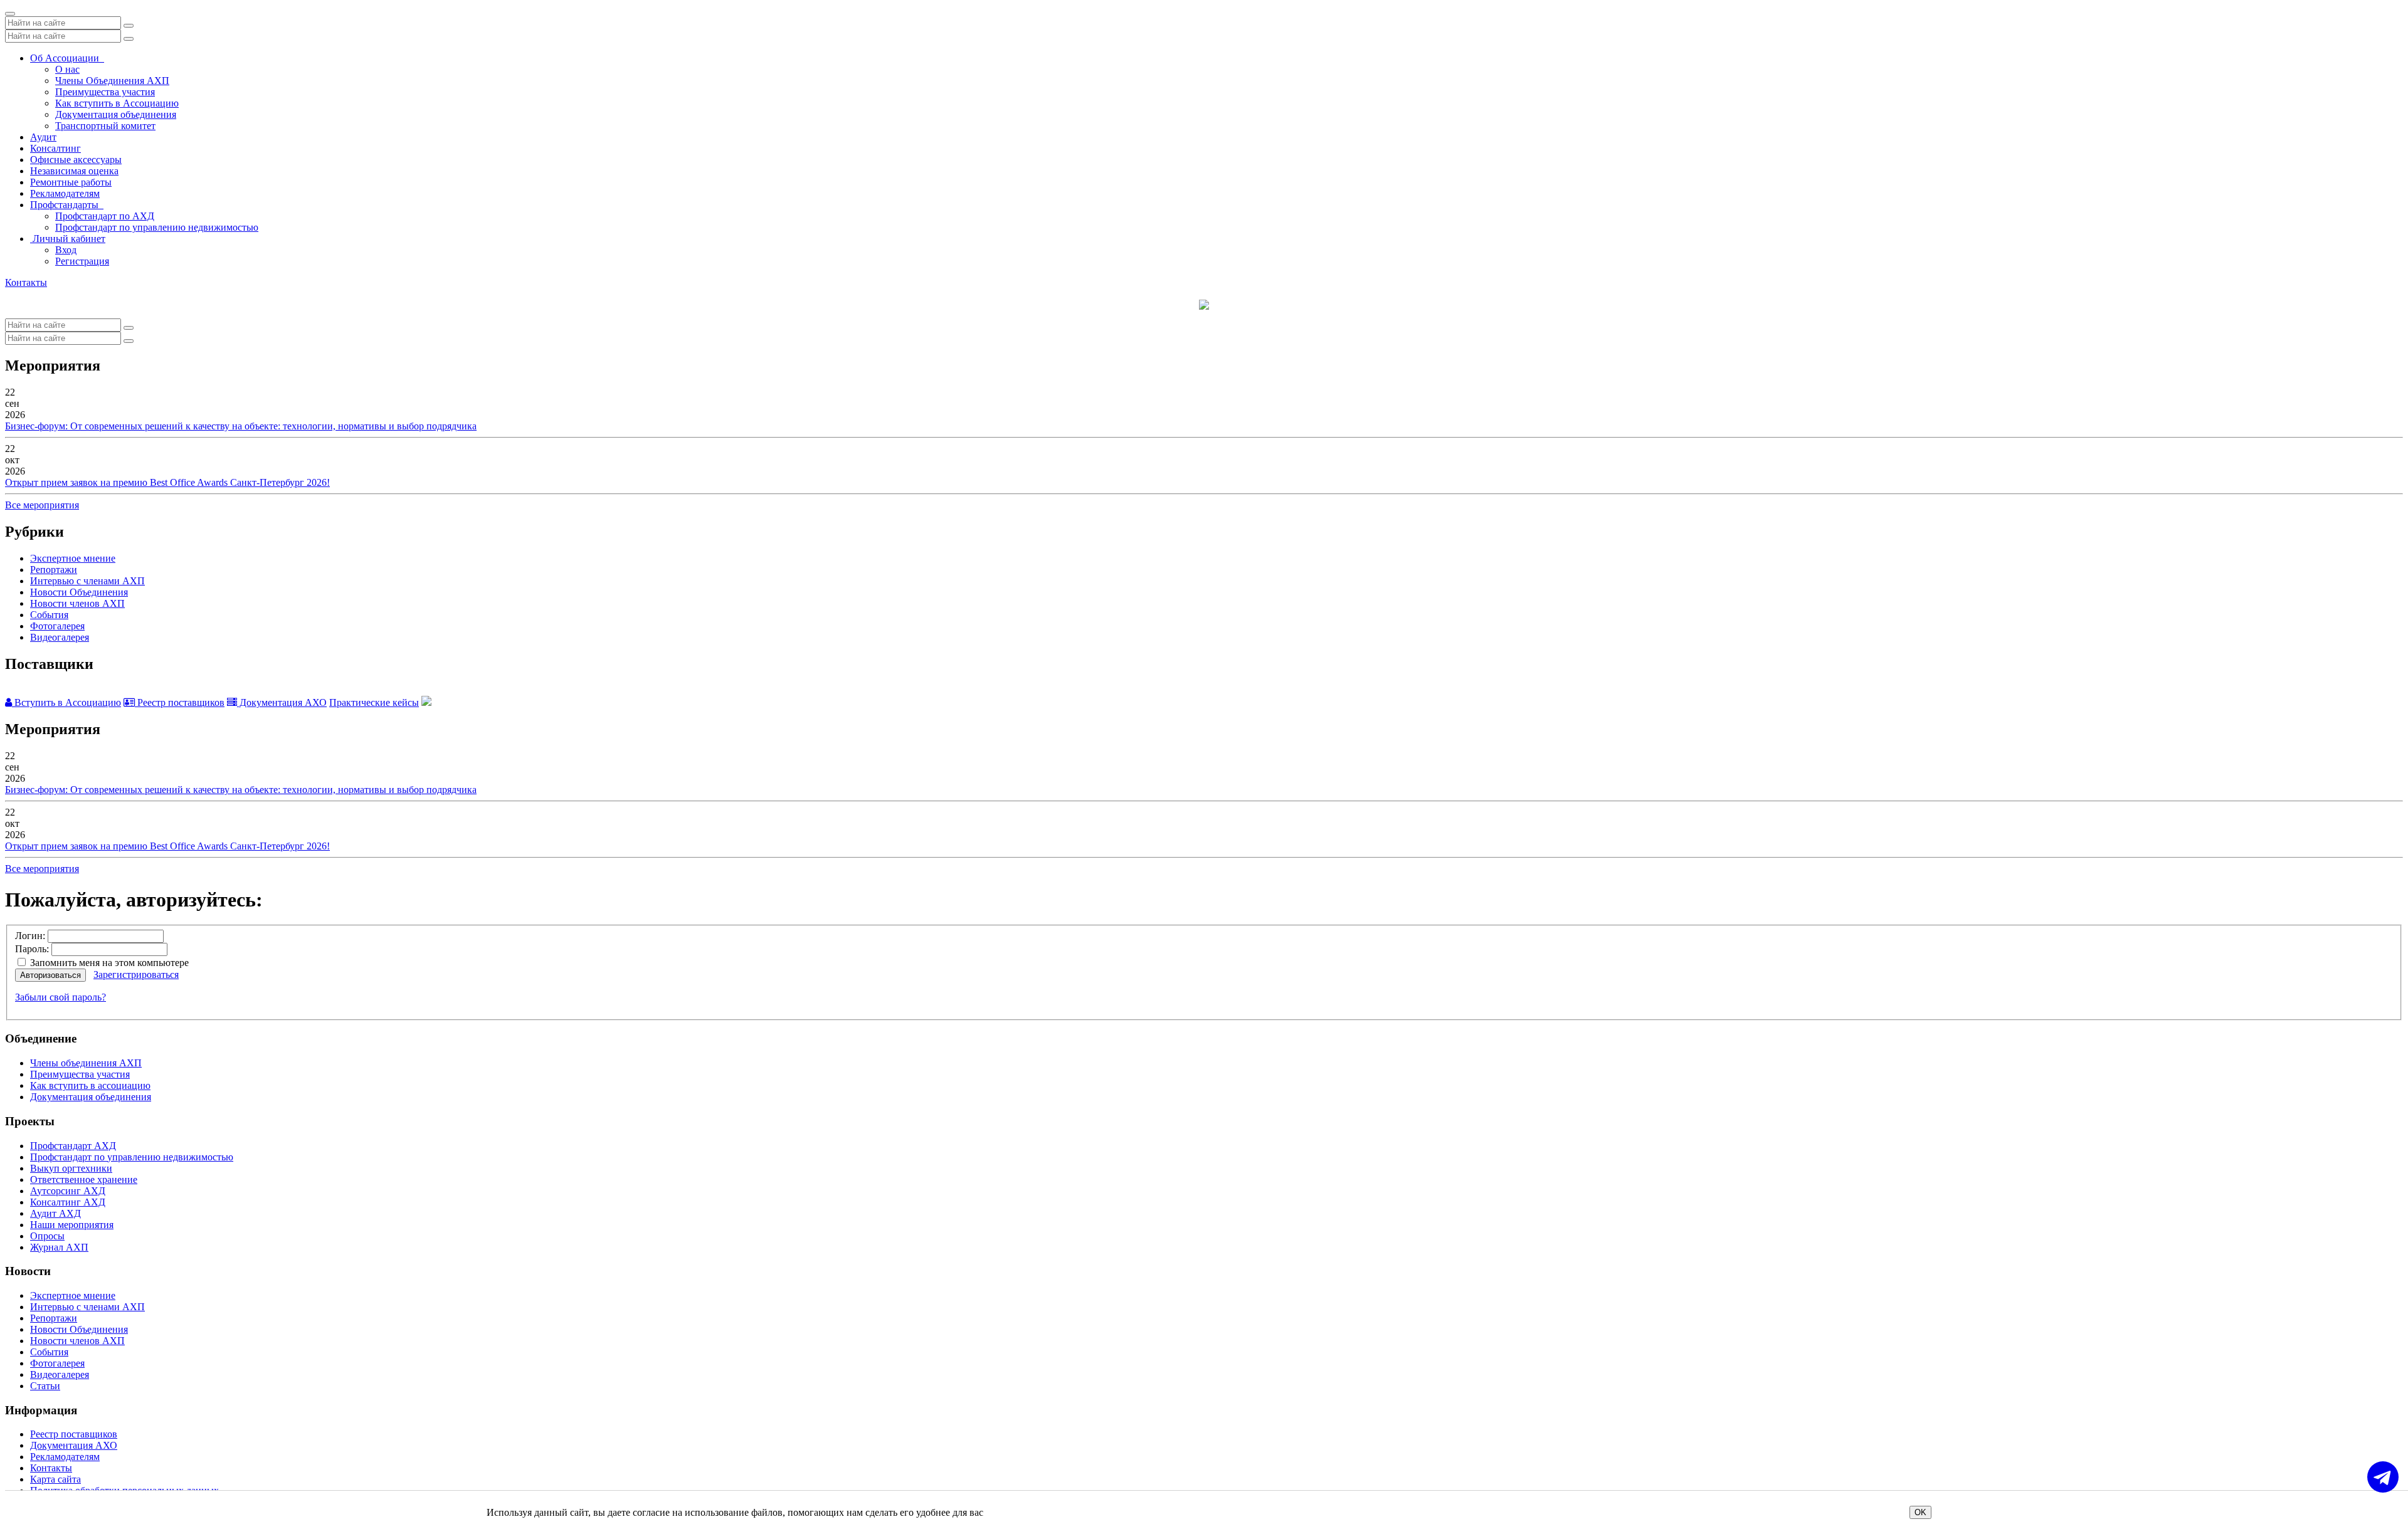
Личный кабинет (68, 239)
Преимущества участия (105, 92)
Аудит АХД (55, 1213)
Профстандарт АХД (73, 1146)
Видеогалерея (60, 637)
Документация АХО (282, 702)
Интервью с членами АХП (87, 581)
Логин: (30, 936)
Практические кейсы (374, 702)
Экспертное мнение (73, 558)
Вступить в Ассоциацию (66, 702)
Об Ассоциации (67, 58)
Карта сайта (55, 1479)
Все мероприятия (42, 505)
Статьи (45, 1386)
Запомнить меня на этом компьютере (108, 963)
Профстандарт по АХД (105, 216)
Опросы (47, 1236)
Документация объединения (116, 114)
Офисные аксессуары (76, 160)
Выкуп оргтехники (71, 1168)
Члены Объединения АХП (112, 81)
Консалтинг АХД (68, 1202)
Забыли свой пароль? (61, 997)
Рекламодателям (65, 193)
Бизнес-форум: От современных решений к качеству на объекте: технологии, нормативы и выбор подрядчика (241, 426)
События (49, 615)
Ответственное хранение (84, 1179)
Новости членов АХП (77, 603)
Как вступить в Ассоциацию (117, 103)
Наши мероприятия (72, 1225)
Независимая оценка (74, 171)
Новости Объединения (79, 592)
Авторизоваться (50, 975)
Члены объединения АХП (86, 1063)
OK (1920, 1512)
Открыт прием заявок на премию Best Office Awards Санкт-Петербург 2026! (167, 482)
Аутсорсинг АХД (68, 1191)
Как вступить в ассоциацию (90, 1085)
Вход (66, 250)
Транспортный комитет (105, 126)
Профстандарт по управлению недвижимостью (157, 227)
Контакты (26, 282)
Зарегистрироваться (136, 975)
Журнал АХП (59, 1247)
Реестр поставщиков (180, 702)
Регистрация (82, 261)
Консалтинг (55, 148)
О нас (67, 69)
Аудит (43, 137)
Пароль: (32, 949)
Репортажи (54, 570)
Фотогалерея (57, 626)
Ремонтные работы (71, 182)
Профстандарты (67, 205)
